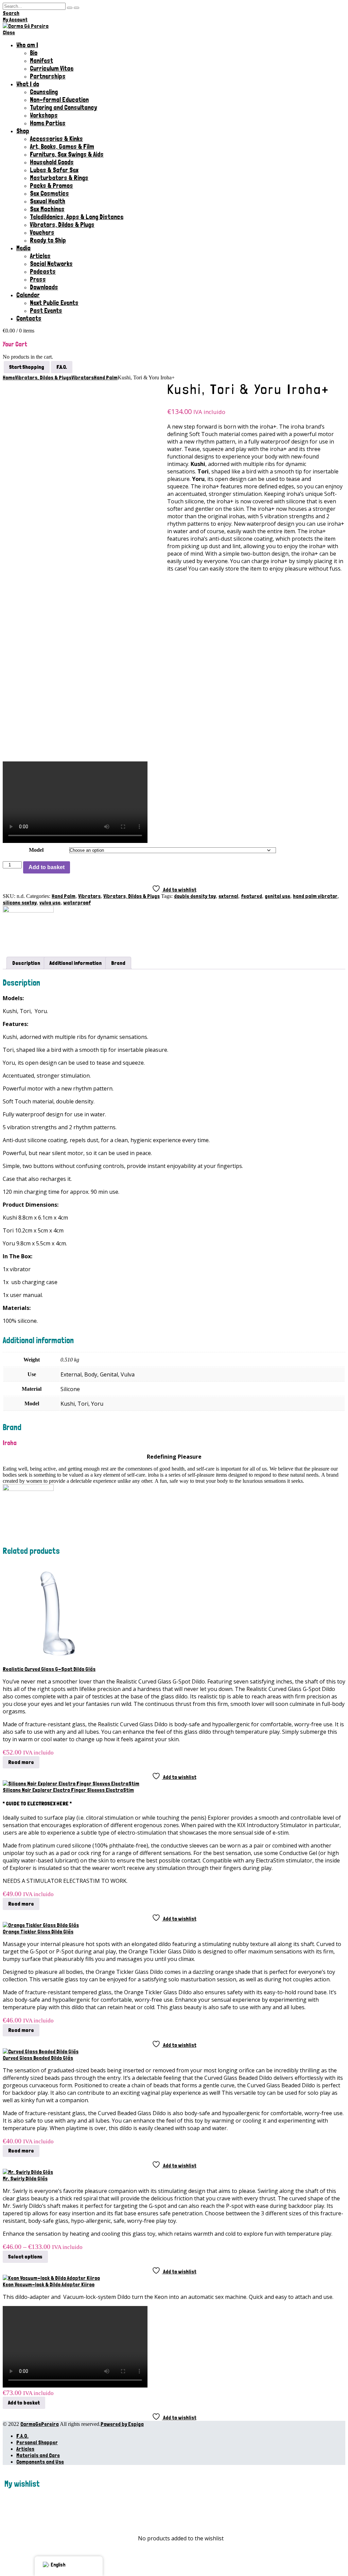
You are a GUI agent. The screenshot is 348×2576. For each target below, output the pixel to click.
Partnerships (48, 76)
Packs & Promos (51, 186)
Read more (21, 1762)
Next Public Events (54, 303)
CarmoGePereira (40, 2424)
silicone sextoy (20, 903)
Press (38, 279)
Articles (40, 256)
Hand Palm (64, 896)
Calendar (28, 295)
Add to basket (47, 867)
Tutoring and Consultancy (64, 107)
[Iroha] (28, 911)
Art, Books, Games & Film (62, 147)
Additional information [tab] (76, 963)
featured (251, 896)
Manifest (41, 61)
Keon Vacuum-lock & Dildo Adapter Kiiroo (49, 2284)
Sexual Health (48, 201)
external (228, 896)
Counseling (44, 92)
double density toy (195, 896)
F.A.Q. (22, 2436)
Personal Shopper (37, 2442)
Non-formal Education (59, 100)
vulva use (50, 903)
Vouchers (42, 232)
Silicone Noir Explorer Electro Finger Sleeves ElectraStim (68, 1790)
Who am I (27, 45)
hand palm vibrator (315, 896)
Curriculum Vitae (52, 68)
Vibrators (89, 896)
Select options (25, 2257)
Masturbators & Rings (59, 178)
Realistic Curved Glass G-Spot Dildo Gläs (49, 1669)
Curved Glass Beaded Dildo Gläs (38, 2058)
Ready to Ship (48, 240)
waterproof (77, 903)
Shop (23, 131)
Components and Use (40, 2462)
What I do (28, 84)
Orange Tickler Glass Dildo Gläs (38, 1932)
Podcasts (43, 272)
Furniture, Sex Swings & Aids (67, 154)
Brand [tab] (118, 963)
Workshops (44, 115)
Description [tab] (26, 963)
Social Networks (51, 264)
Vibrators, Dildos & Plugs (62, 225)
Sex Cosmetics (49, 193)
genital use (277, 896)
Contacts (29, 318)
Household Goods (52, 162)
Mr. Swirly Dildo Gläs (25, 2178)
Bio (34, 53)
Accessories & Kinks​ (56, 139)
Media (23, 248)
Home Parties (48, 123)
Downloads (44, 287)
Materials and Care (38, 2455)
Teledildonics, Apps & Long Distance (77, 217)
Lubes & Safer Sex (54, 170)
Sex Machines (47, 209)
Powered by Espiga (122, 2424)
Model (36, 850)
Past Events (46, 311)
